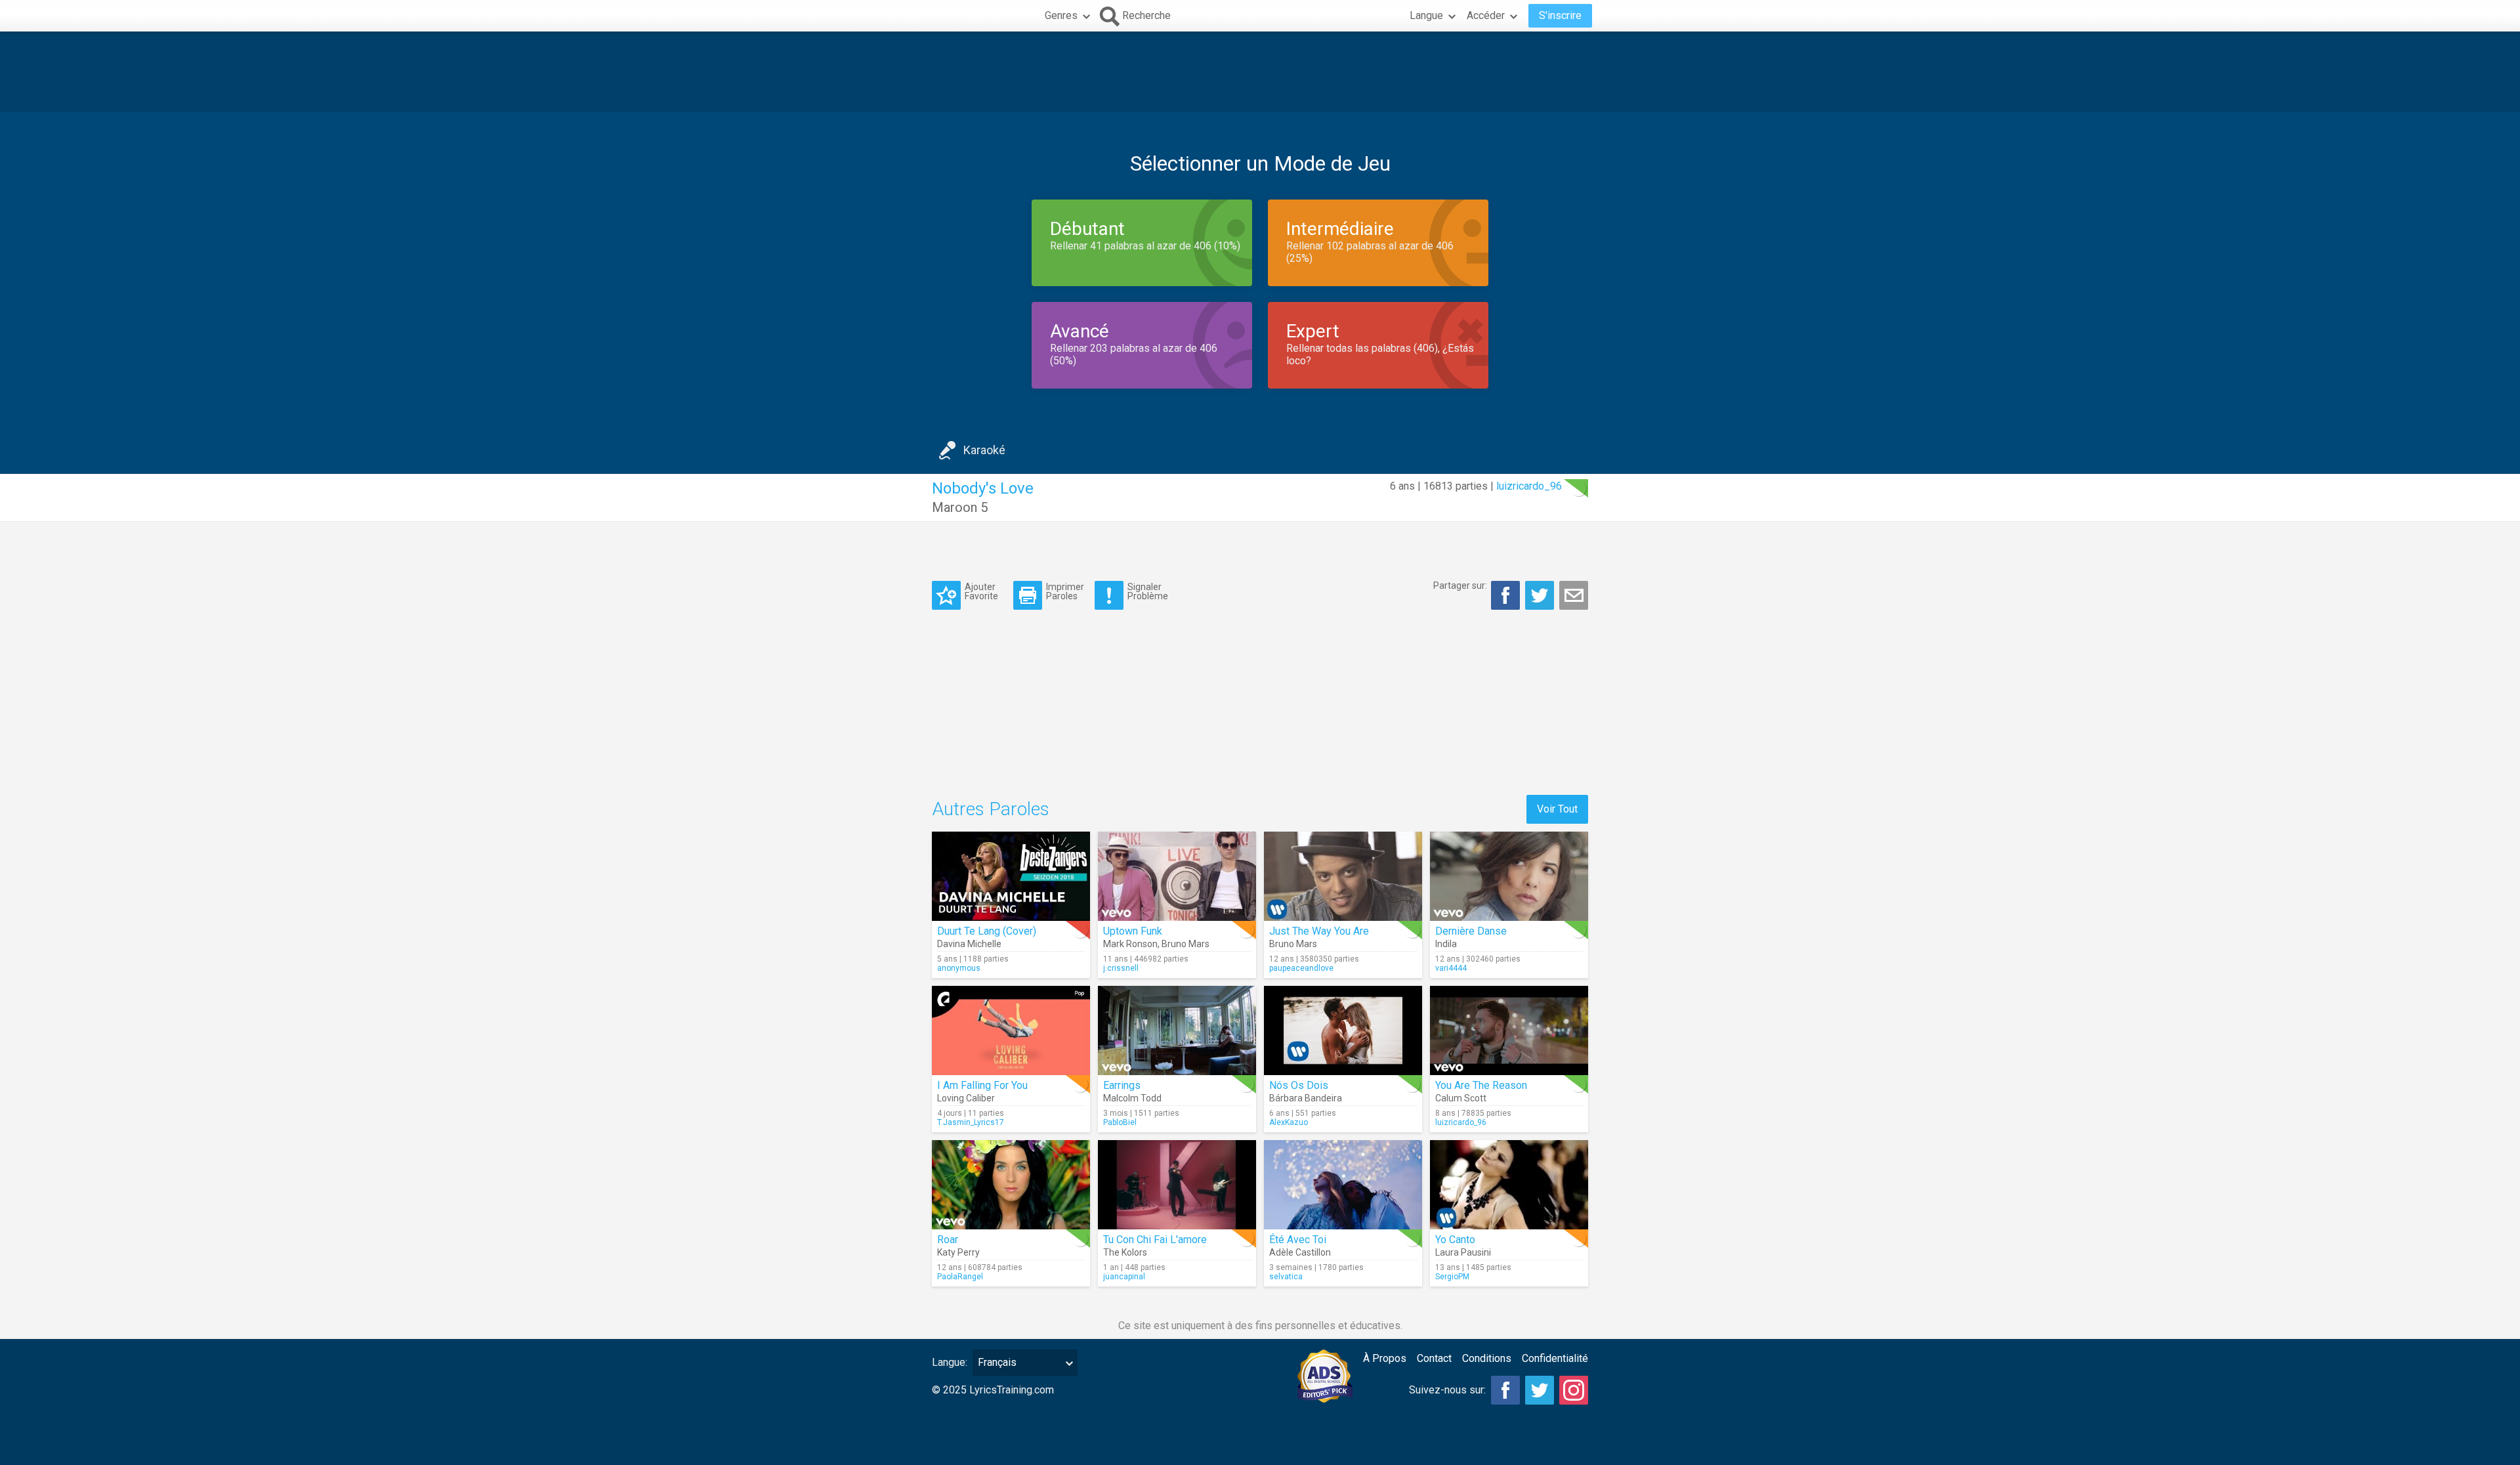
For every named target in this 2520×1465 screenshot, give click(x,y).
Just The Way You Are (1319, 931)
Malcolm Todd (1132, 1098)
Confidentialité (1555, 1358)
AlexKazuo (1289, 1122)
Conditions (1487, 1358)
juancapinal (1124, 1277)
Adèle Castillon (1300, 1252)
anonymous (959, 968)
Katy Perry (958, 1252)
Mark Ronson (1130, 944)
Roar (948, 1240)
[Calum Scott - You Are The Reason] (1509, 1030)
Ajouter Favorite (981, 591)
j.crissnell (1121, 968)
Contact (1434, 1358)
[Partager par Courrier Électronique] (1574, 595)
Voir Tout (1557, 809)
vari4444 (1451, 968)
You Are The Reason (1481, 1085)
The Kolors (1125, 1252)
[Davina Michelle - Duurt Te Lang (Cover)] (1011, 876)
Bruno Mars (1186, 944)
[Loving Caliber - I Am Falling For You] (1011, 1030)
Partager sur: (1460, 585)
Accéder (1486, 15)
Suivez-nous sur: (1447, 1390)
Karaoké (984, 450)
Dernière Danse (1471, 931)
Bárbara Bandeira (1306, 1098)
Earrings (1122, 1085)
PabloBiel (1120, 1122)
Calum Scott (1461, 1098)
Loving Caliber (966, 1098)
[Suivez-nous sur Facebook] (1505, 1390)
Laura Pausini (1463, 1252)
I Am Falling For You (982, 1085)
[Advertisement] (1260, 72)
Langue (1426, 15)
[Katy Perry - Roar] (1011, 1185)
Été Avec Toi (1298, 1240)
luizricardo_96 (1529, 486)
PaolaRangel (960, 1277)
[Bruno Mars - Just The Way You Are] (1343, 876)
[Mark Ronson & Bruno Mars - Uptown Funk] (1177, 876)
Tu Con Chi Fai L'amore (1155, 1240)
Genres (1061, 15)
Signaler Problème (1148, 591)
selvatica (1286, 1277)
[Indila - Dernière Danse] (1509, 876)
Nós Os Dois (1299, 1085)
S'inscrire (1560, 15)
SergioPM (1452, 1277)
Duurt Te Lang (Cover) (987, 931)
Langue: (950, 1362)
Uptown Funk (1133, 931)
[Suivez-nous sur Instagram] (1574, 1390)
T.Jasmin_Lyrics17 (971, 1122)
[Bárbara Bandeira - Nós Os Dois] (1343, 1030)
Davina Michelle (969, 944)
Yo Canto (1455, 1240)
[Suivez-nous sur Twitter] (1540, 1390)
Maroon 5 (960, 507)
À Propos (1385, 1358)
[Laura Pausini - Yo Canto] (1509, 1185)
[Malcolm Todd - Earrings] (1177, 1030)
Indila (1446, 944)
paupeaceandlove (1301, 968)
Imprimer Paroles (1065, 591)
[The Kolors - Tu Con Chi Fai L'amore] (1177, 1185)
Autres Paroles (991, 809)
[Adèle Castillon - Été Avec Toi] (1343, 1185)
